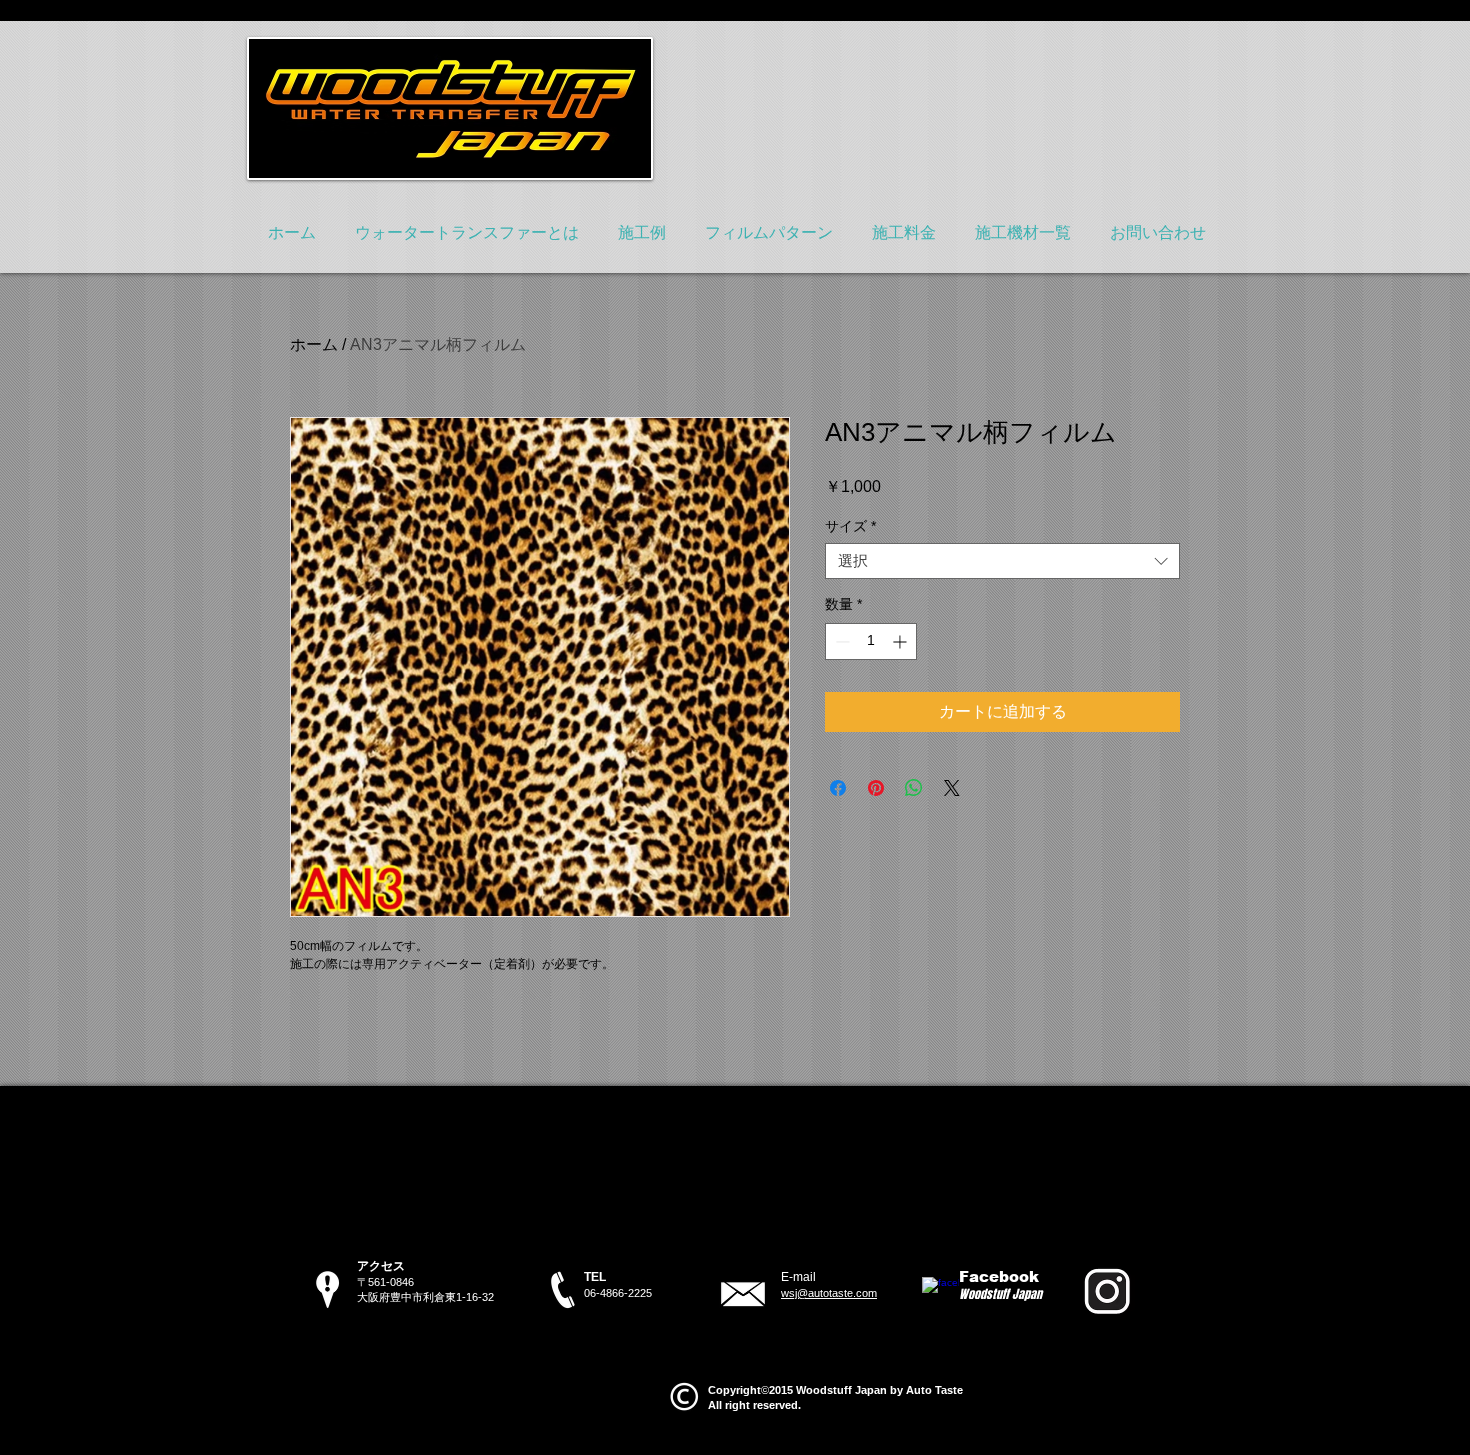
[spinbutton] (871, 641)
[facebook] (940, 1295)
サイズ (850, 526)
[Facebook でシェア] (838, 788)
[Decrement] (840, 641)
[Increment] (901, 641)
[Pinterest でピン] (876, 788)
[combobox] (1002, 561)
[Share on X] (952, 788)
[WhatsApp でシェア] (914, 788)
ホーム (314, 344)
